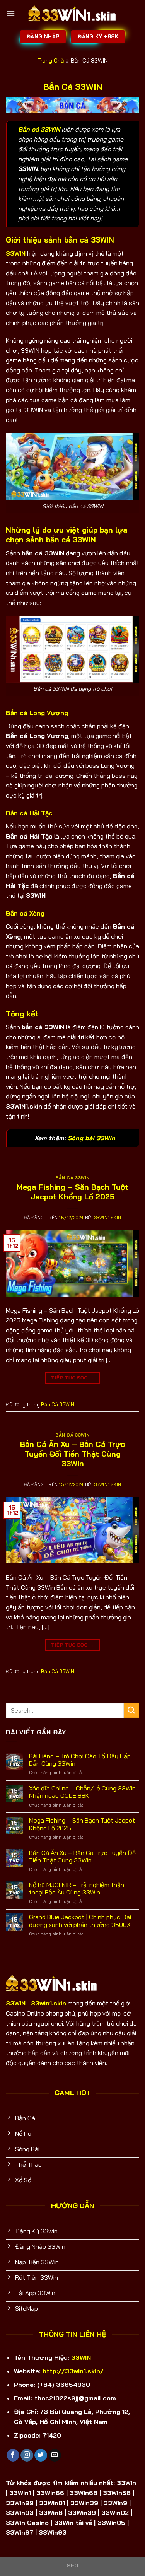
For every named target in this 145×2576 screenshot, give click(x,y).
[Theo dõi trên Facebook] (13, 2455)
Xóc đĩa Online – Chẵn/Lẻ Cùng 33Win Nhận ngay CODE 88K (82, 1792)
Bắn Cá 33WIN (72, 1178)
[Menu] (10, 13)
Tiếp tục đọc (72, 1378)
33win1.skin (108, 1218)
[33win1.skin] (73, 14)
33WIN (81, 2357)
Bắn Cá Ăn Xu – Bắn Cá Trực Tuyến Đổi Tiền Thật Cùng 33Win (72, 1454)
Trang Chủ (51, 61)
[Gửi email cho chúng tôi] (55, 2455)
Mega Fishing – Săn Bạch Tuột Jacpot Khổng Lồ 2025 (72, 1192)
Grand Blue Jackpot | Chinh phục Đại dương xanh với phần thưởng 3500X (80, 1921)
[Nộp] (131, 1710)
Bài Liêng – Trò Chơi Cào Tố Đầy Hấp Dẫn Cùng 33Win (80, 1760)
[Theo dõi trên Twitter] (41, 2455)
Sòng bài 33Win (91, 1138)
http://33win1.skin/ (73, 2371)
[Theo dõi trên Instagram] (27, 2455)
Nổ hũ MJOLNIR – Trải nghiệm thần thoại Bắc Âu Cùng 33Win (77, 1889)
